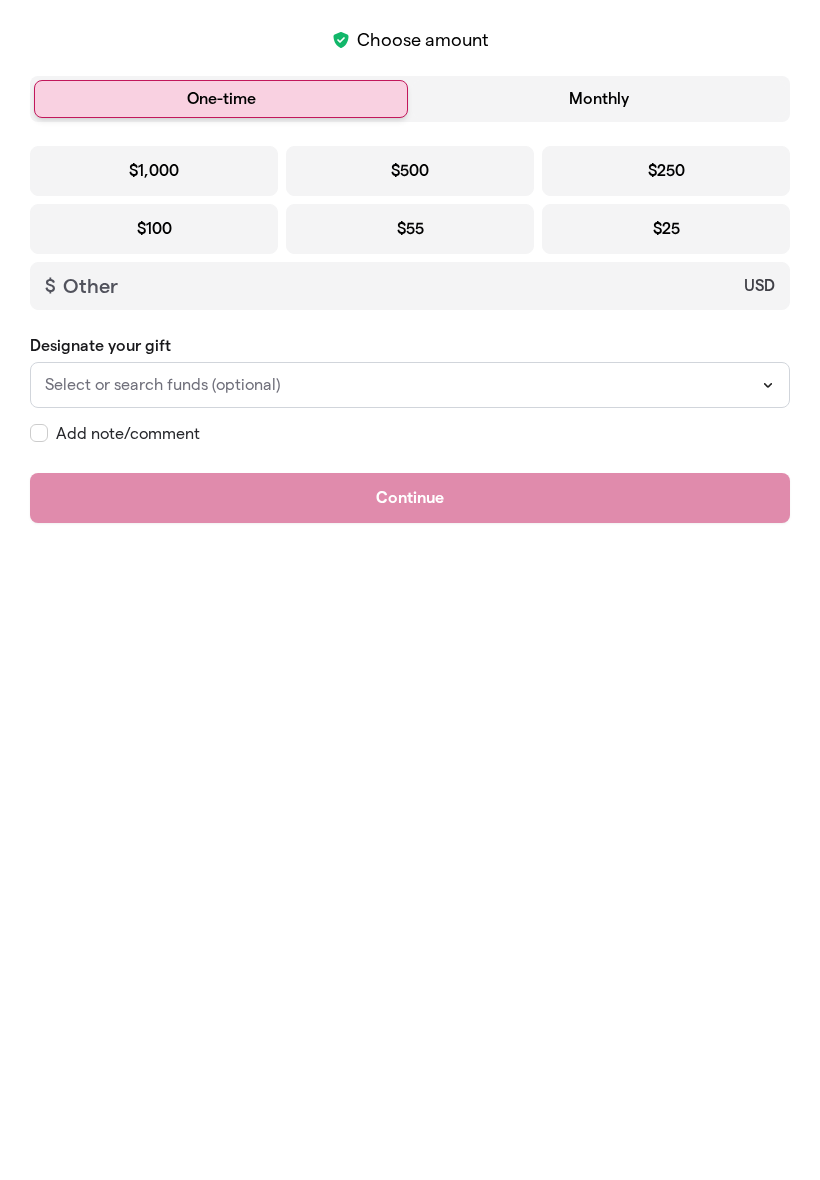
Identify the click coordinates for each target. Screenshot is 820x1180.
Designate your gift (100, 345)
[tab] (221, 99)
